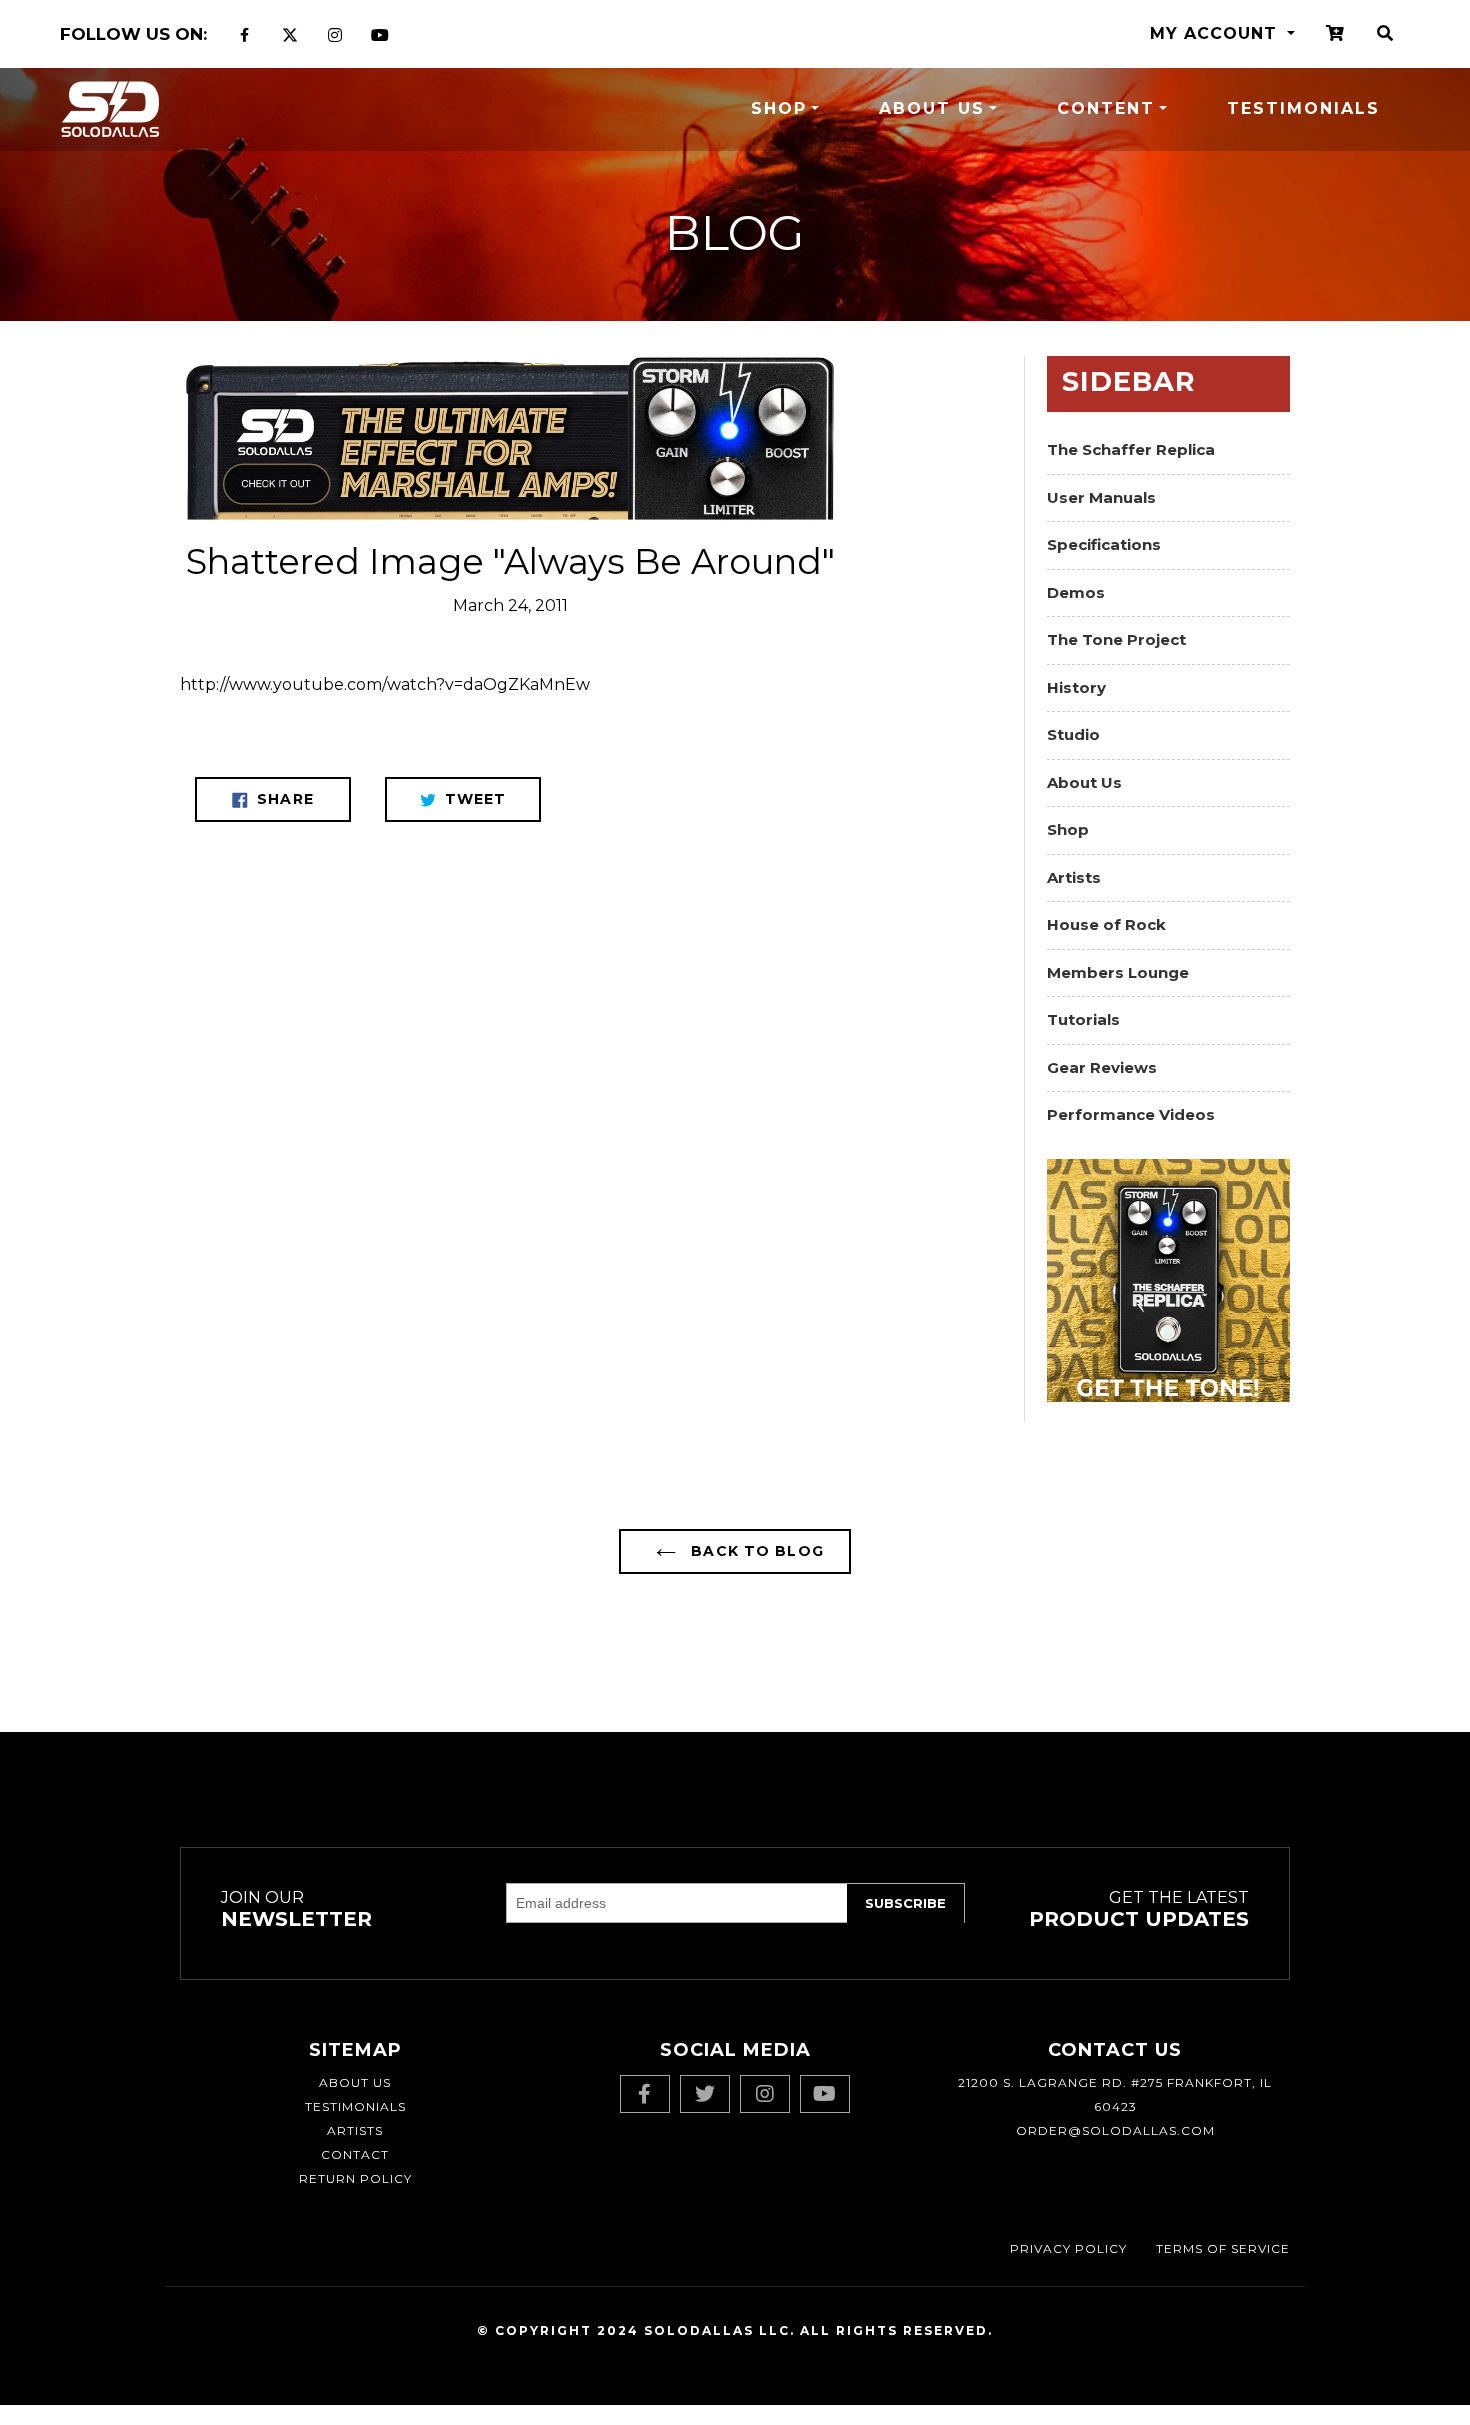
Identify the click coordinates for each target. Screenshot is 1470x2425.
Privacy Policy (1068, 2248)
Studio (1073, 734)
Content (1106, 108)
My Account (1216, 33)
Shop (779, 108)
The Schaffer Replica (1131, 449)
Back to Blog (755, 1551)
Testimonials (1303, 108)
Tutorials (1083, 1019)
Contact (355, 2154)
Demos (1076, 592)
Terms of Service (1223, 2248)
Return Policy (355, 2178)
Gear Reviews (1102, 1067)
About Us (932, 108)
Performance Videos (1131, 1114)
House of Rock (1106, 924)
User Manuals (1101, 497)
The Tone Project (1116, 639)
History (1076, 687)
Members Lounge (1118, 972)
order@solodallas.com (1115, 2130)
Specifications (1104, 544)
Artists (1074, 877)
